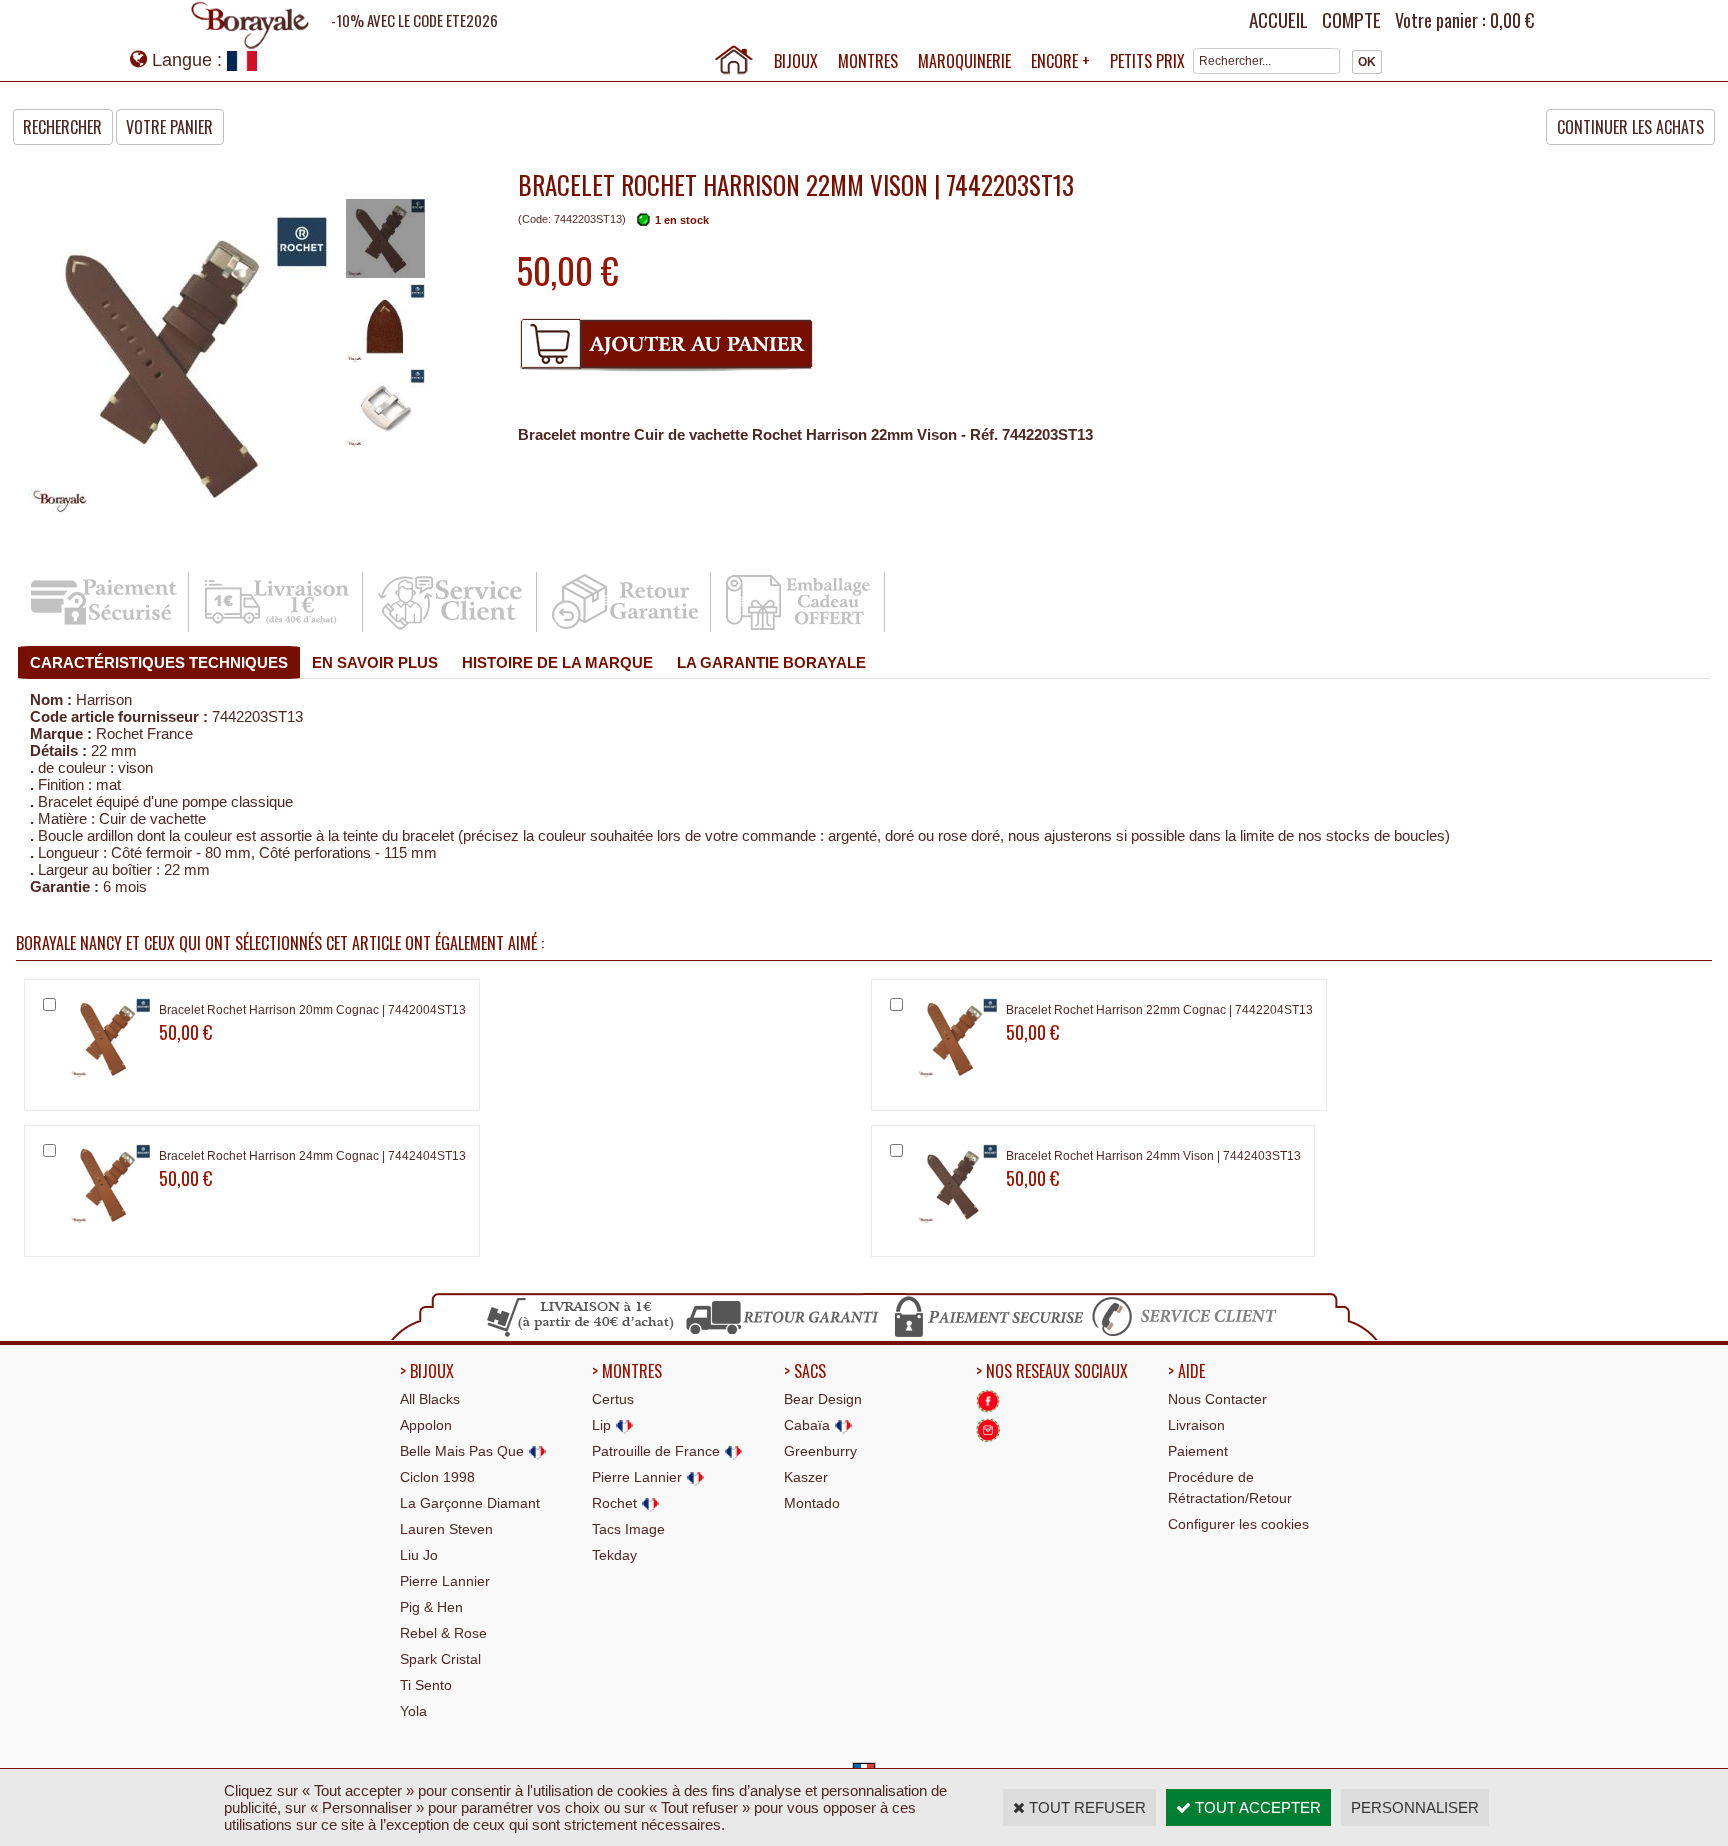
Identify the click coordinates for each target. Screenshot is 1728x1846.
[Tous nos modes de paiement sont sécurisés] (987, 1334)
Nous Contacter (1217, 1399)
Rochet (616, 1503)
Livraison (1196, 1425)
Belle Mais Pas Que (464, 1451)
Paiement (1198, 1451)
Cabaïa (809, 1425)
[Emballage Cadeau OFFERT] (799, 628)
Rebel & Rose (443, 1633)
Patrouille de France (658, 1451)
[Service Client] (451, 628)
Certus (613, 1399)
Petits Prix (1147, 61)
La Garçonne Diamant (470, 1503)
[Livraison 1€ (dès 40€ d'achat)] (277, 628)
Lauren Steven (446, 1529)
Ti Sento (426, 1685)
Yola (413, 1711)
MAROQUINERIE (964, 61)
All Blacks (430, 1399)
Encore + (1060, 61)
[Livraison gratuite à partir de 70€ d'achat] (581, 1334)
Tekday (614, 1555)
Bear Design (823, 1399)
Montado (812, 1503)
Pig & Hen (431, 1607)
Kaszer (806, 1477)
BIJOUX (796, 61)
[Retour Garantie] (625, 628)
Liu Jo (419, 1555)
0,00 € (1512, 20)
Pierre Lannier (445, 1581)
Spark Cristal (440, 1659)
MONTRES (868, 61)
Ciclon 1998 (437, 1477)
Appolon (426, 1425)
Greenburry (820, 1451)
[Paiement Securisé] (103, 628)
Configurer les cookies (1238, 1524)
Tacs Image (628, 1529)
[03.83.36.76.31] (1189, 1334)
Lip (603, 1425)
